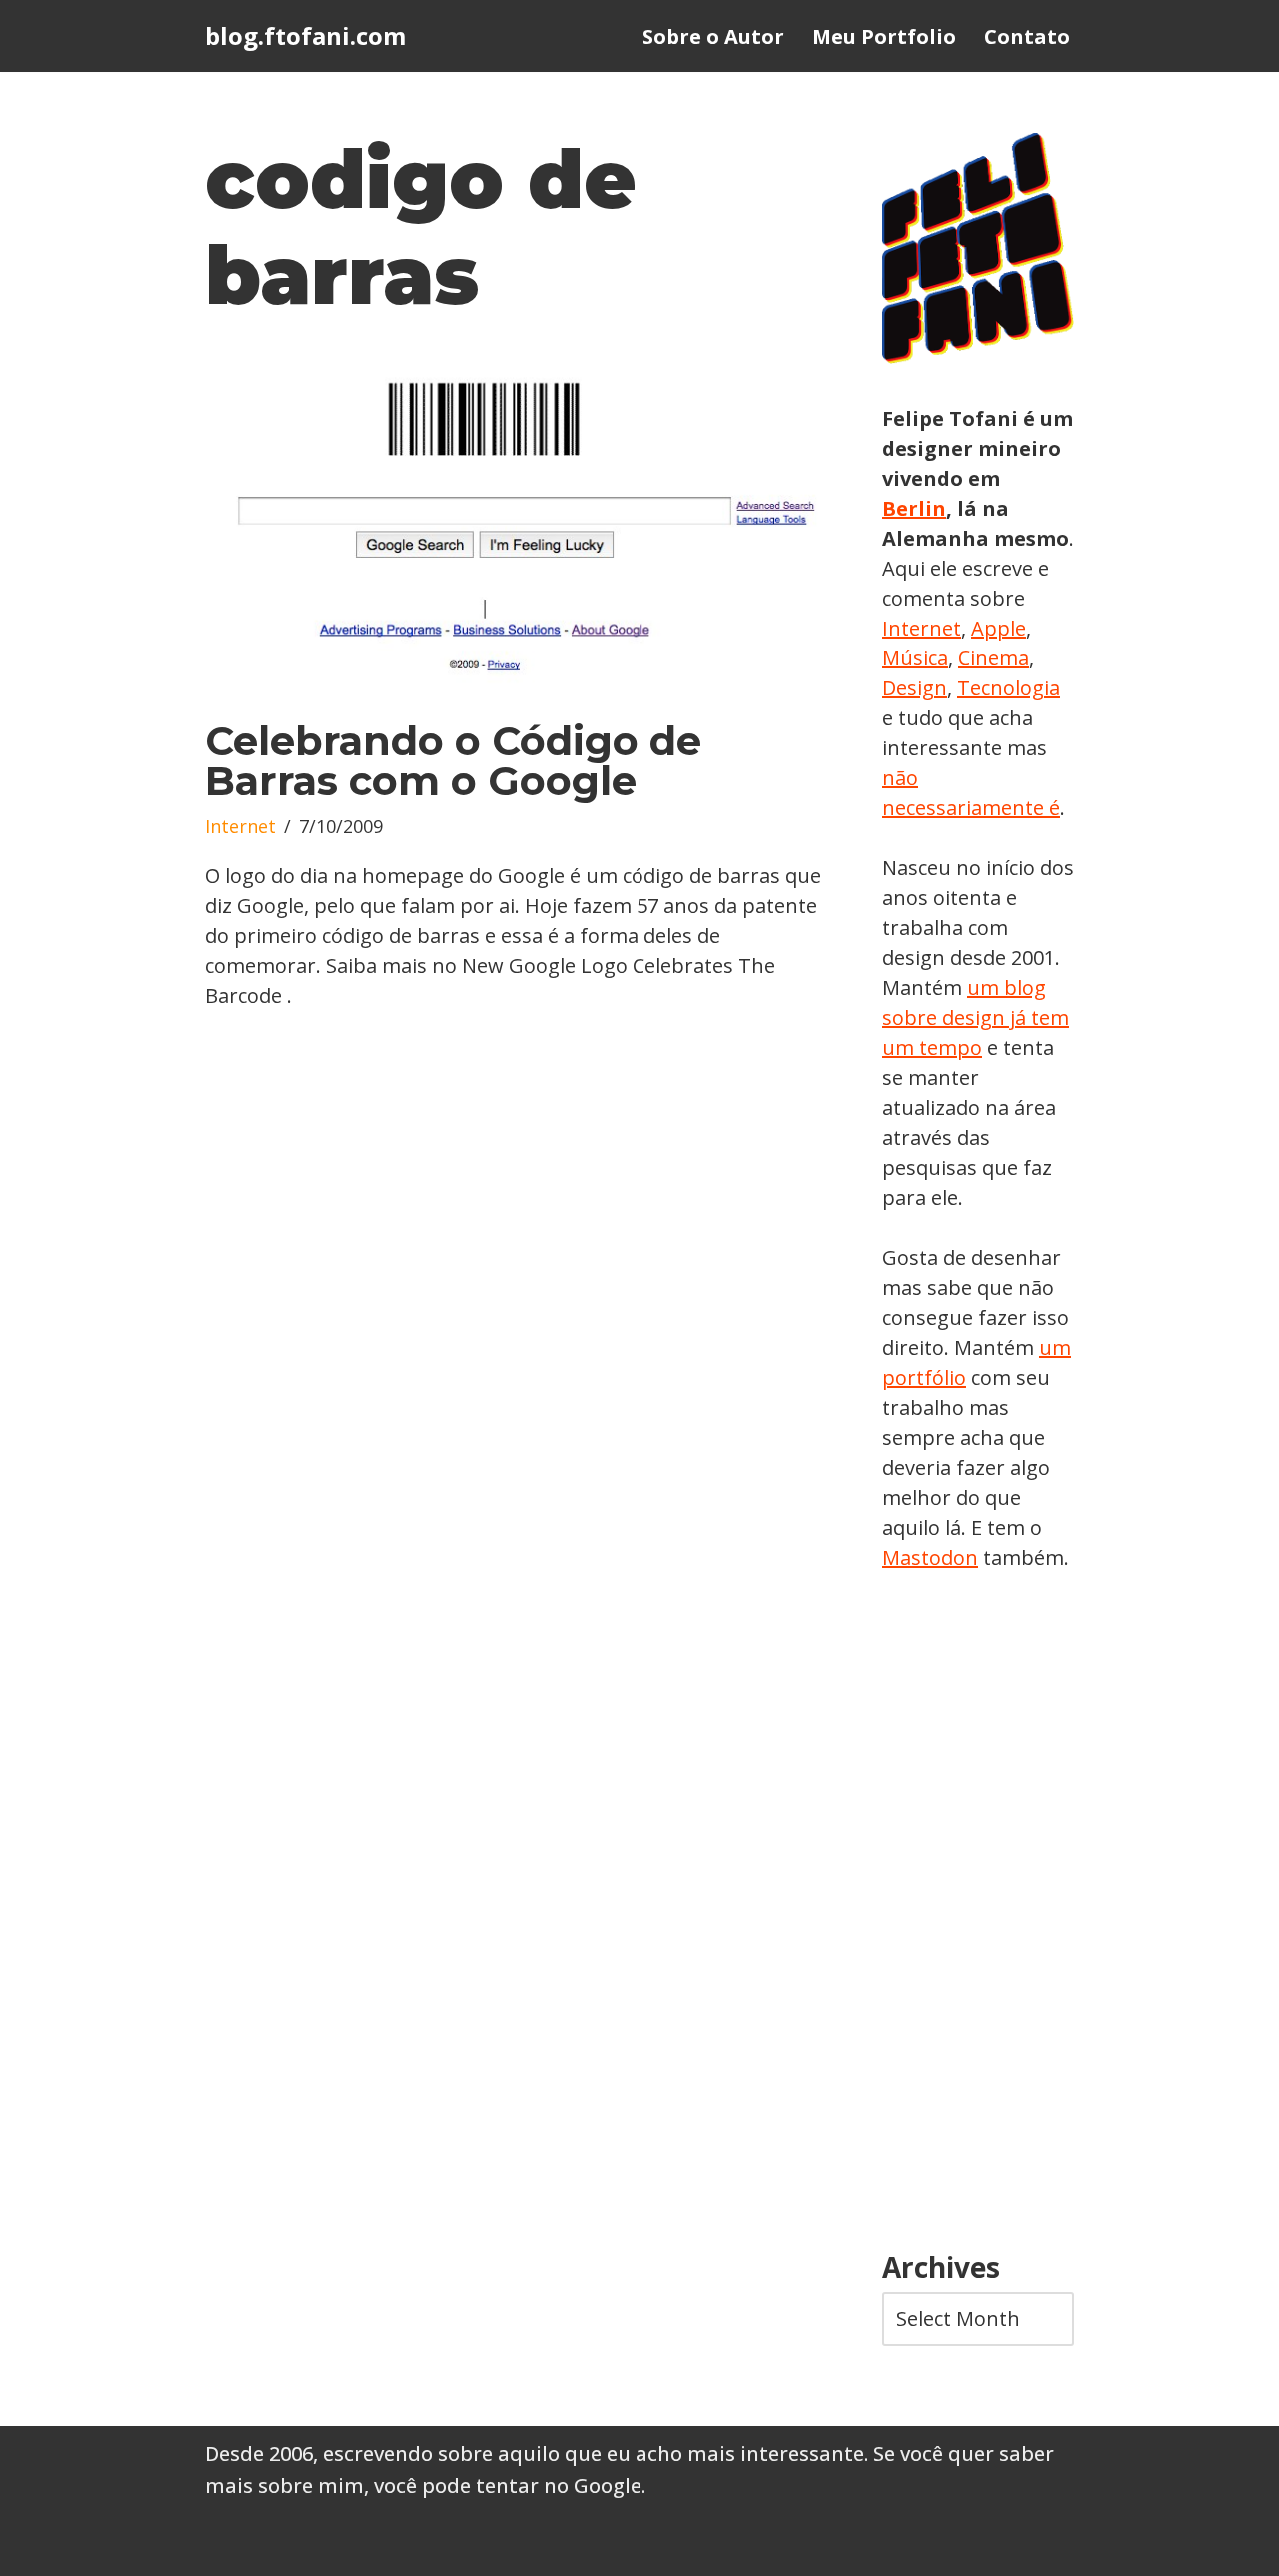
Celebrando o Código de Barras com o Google (453, 761)
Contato (1027, 36)
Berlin (914, 508)
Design (915, 688)
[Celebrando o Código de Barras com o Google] (514, 528)
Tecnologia (1009, 688)
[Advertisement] (978, 1913)
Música (915, 658)
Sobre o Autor (713, 36)
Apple (999, 628)
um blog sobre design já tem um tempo (976, 1018)
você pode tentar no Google (508, 2486)
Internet (240, 826)
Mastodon (930, 1557)
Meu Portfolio (884, 36)
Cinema (994, 658)
